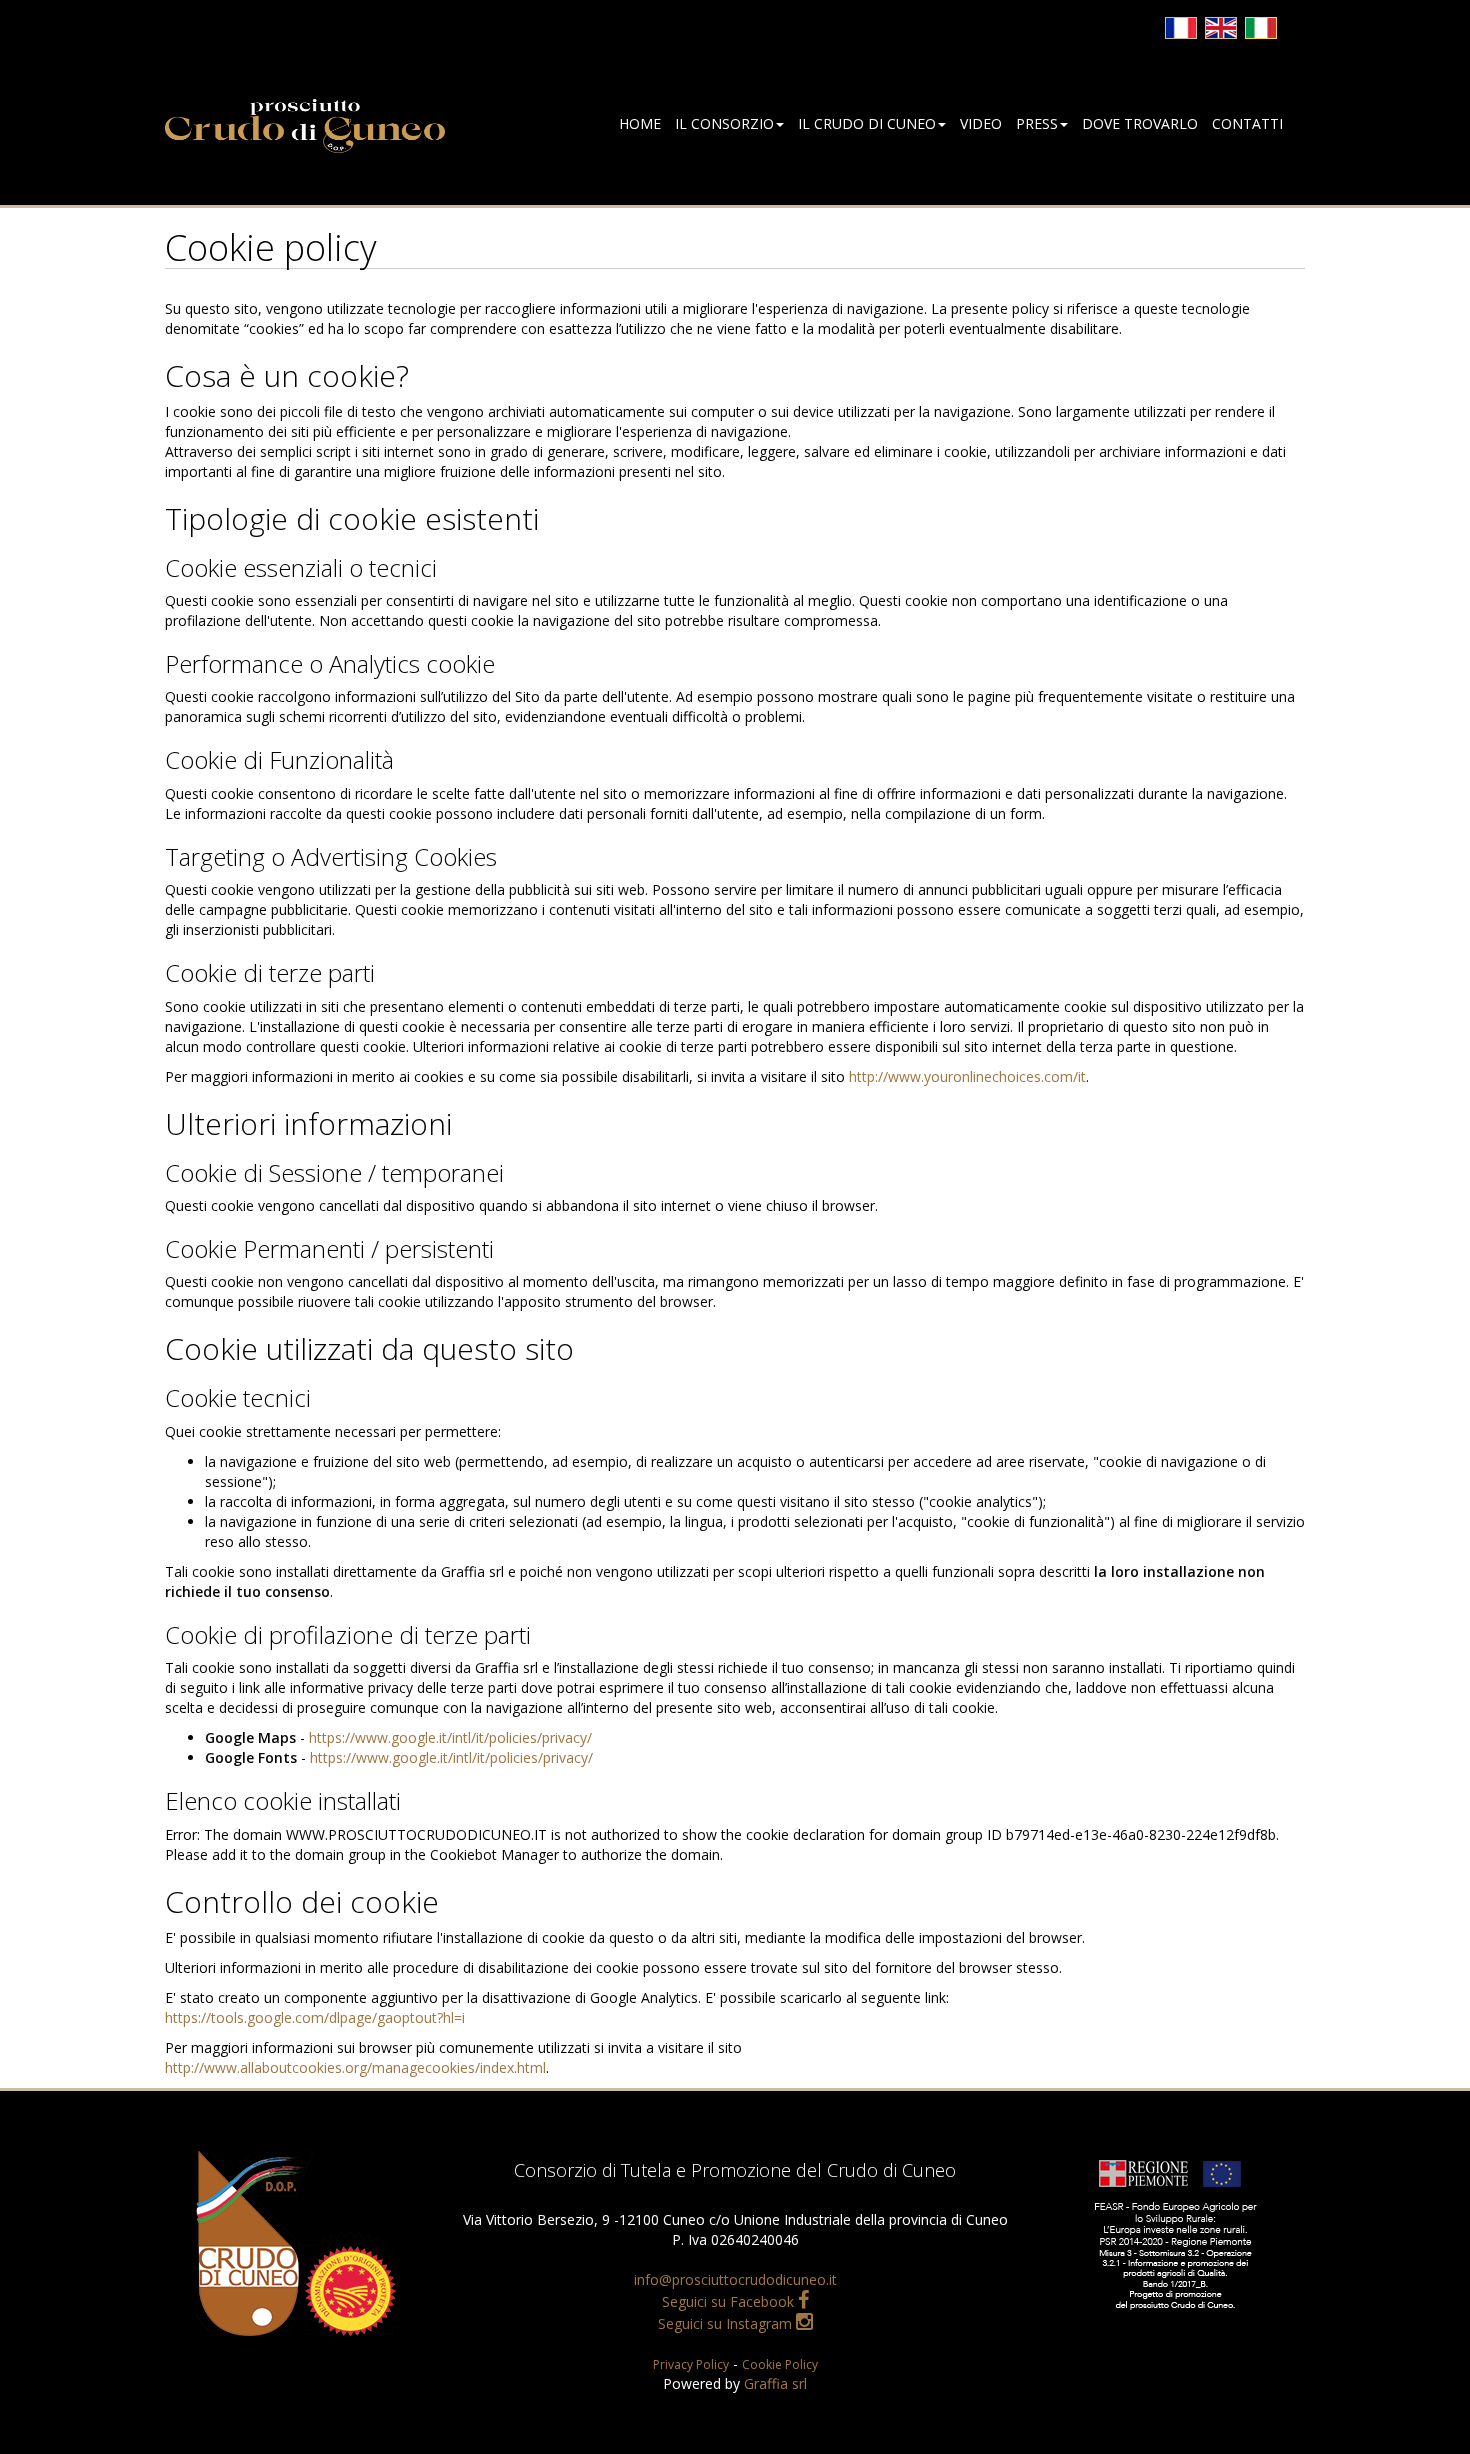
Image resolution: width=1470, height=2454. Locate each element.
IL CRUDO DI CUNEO (867, 123)
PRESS (1037, 123)
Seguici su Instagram (727, 2323)
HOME (640, 123)
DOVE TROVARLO (1140, 123)
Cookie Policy (780, 2364)
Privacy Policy (691, 2364)
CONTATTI (1247, 123)
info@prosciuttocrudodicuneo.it (735, 2279)
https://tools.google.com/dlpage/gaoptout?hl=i (315, 2017)
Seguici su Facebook (730, 2301)
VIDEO (981, 123)
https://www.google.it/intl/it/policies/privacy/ (450, 1737)
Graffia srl (775, 2383)
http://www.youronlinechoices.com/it (967, 1076)
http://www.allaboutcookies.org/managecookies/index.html (355, 2067)
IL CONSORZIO (724, 123)
